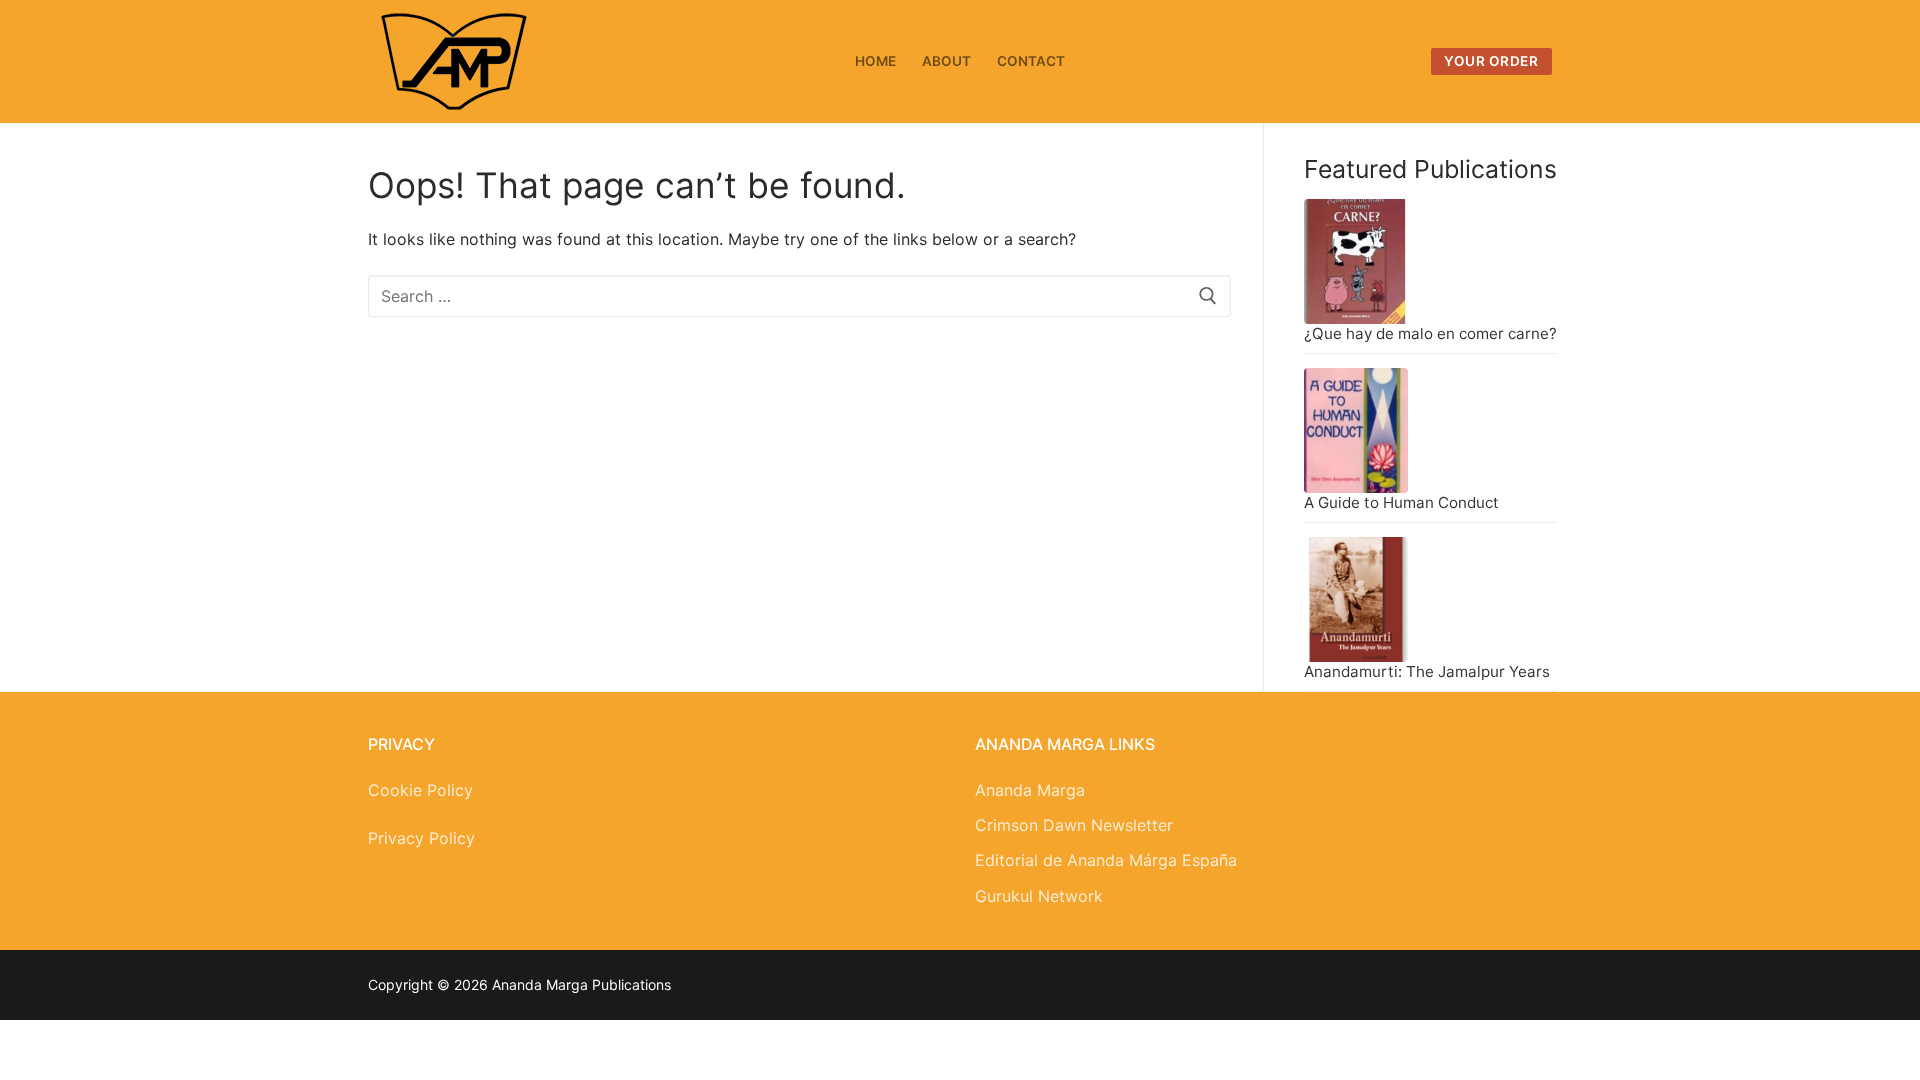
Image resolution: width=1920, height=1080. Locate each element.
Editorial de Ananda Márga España (1106, 860)
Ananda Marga (1030, 790)
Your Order (1491, 61)
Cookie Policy (420, 790)
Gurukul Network (1039, 896)
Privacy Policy (421, 838)
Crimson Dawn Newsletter (1074, 825)
